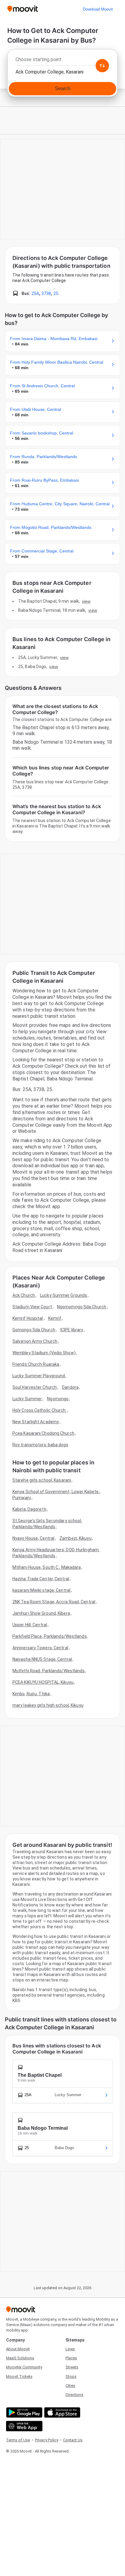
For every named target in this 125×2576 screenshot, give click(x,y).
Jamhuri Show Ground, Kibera (41, 1613)
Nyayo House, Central (33, 1538)
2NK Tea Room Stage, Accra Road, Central (54, 1602)
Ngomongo (58, 1399)
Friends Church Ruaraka (36, 1364)
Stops (71, 2376)
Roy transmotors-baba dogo (41, 1445)
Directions (74, 2395)
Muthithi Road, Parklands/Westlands (49, 1671)
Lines (70, 2349)
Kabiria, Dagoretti (29, 1509)
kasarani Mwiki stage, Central (41, 1590)
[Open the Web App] (24, 2426)
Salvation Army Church (35, 1341)
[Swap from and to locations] (102, 66)
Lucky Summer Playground (39, 1376)
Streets (72, 2367)
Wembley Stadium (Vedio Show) (44, 1353)
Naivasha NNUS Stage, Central (42, 1659)
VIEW (86, 601)
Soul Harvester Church (35, 1387)
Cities (70, 2386)
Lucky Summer (27, 1399)
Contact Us (73, 2440)
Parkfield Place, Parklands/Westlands (50, 1636)
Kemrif (55, 1318)
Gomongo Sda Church (34, 1330)
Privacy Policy (47, 2440)
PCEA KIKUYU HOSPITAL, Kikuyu (43, 1682)
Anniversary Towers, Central (40, 1648)
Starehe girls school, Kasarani (42, 1480)
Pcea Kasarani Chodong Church (43, 1433)
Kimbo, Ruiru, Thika (31, 1694)
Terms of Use (18, 2440)
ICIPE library (72, 1330)
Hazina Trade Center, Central (41, 1579)
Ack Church (24, 1295)
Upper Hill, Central (30, 1625)
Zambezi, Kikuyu (76, 1538)
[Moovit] (23, 9)
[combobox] (62, 61)
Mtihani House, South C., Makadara (47, 1567)
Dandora (70, 1387)
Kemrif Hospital (28, 1318)
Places (71, 2358)
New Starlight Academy (36, 1422)
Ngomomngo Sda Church (82, 1307)
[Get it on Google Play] (24, 2412)
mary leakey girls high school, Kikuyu (48, 1705)
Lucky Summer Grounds (64, 1295)
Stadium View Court (32, 1307)
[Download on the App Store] (61, 2412)
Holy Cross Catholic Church (40, 1410)
